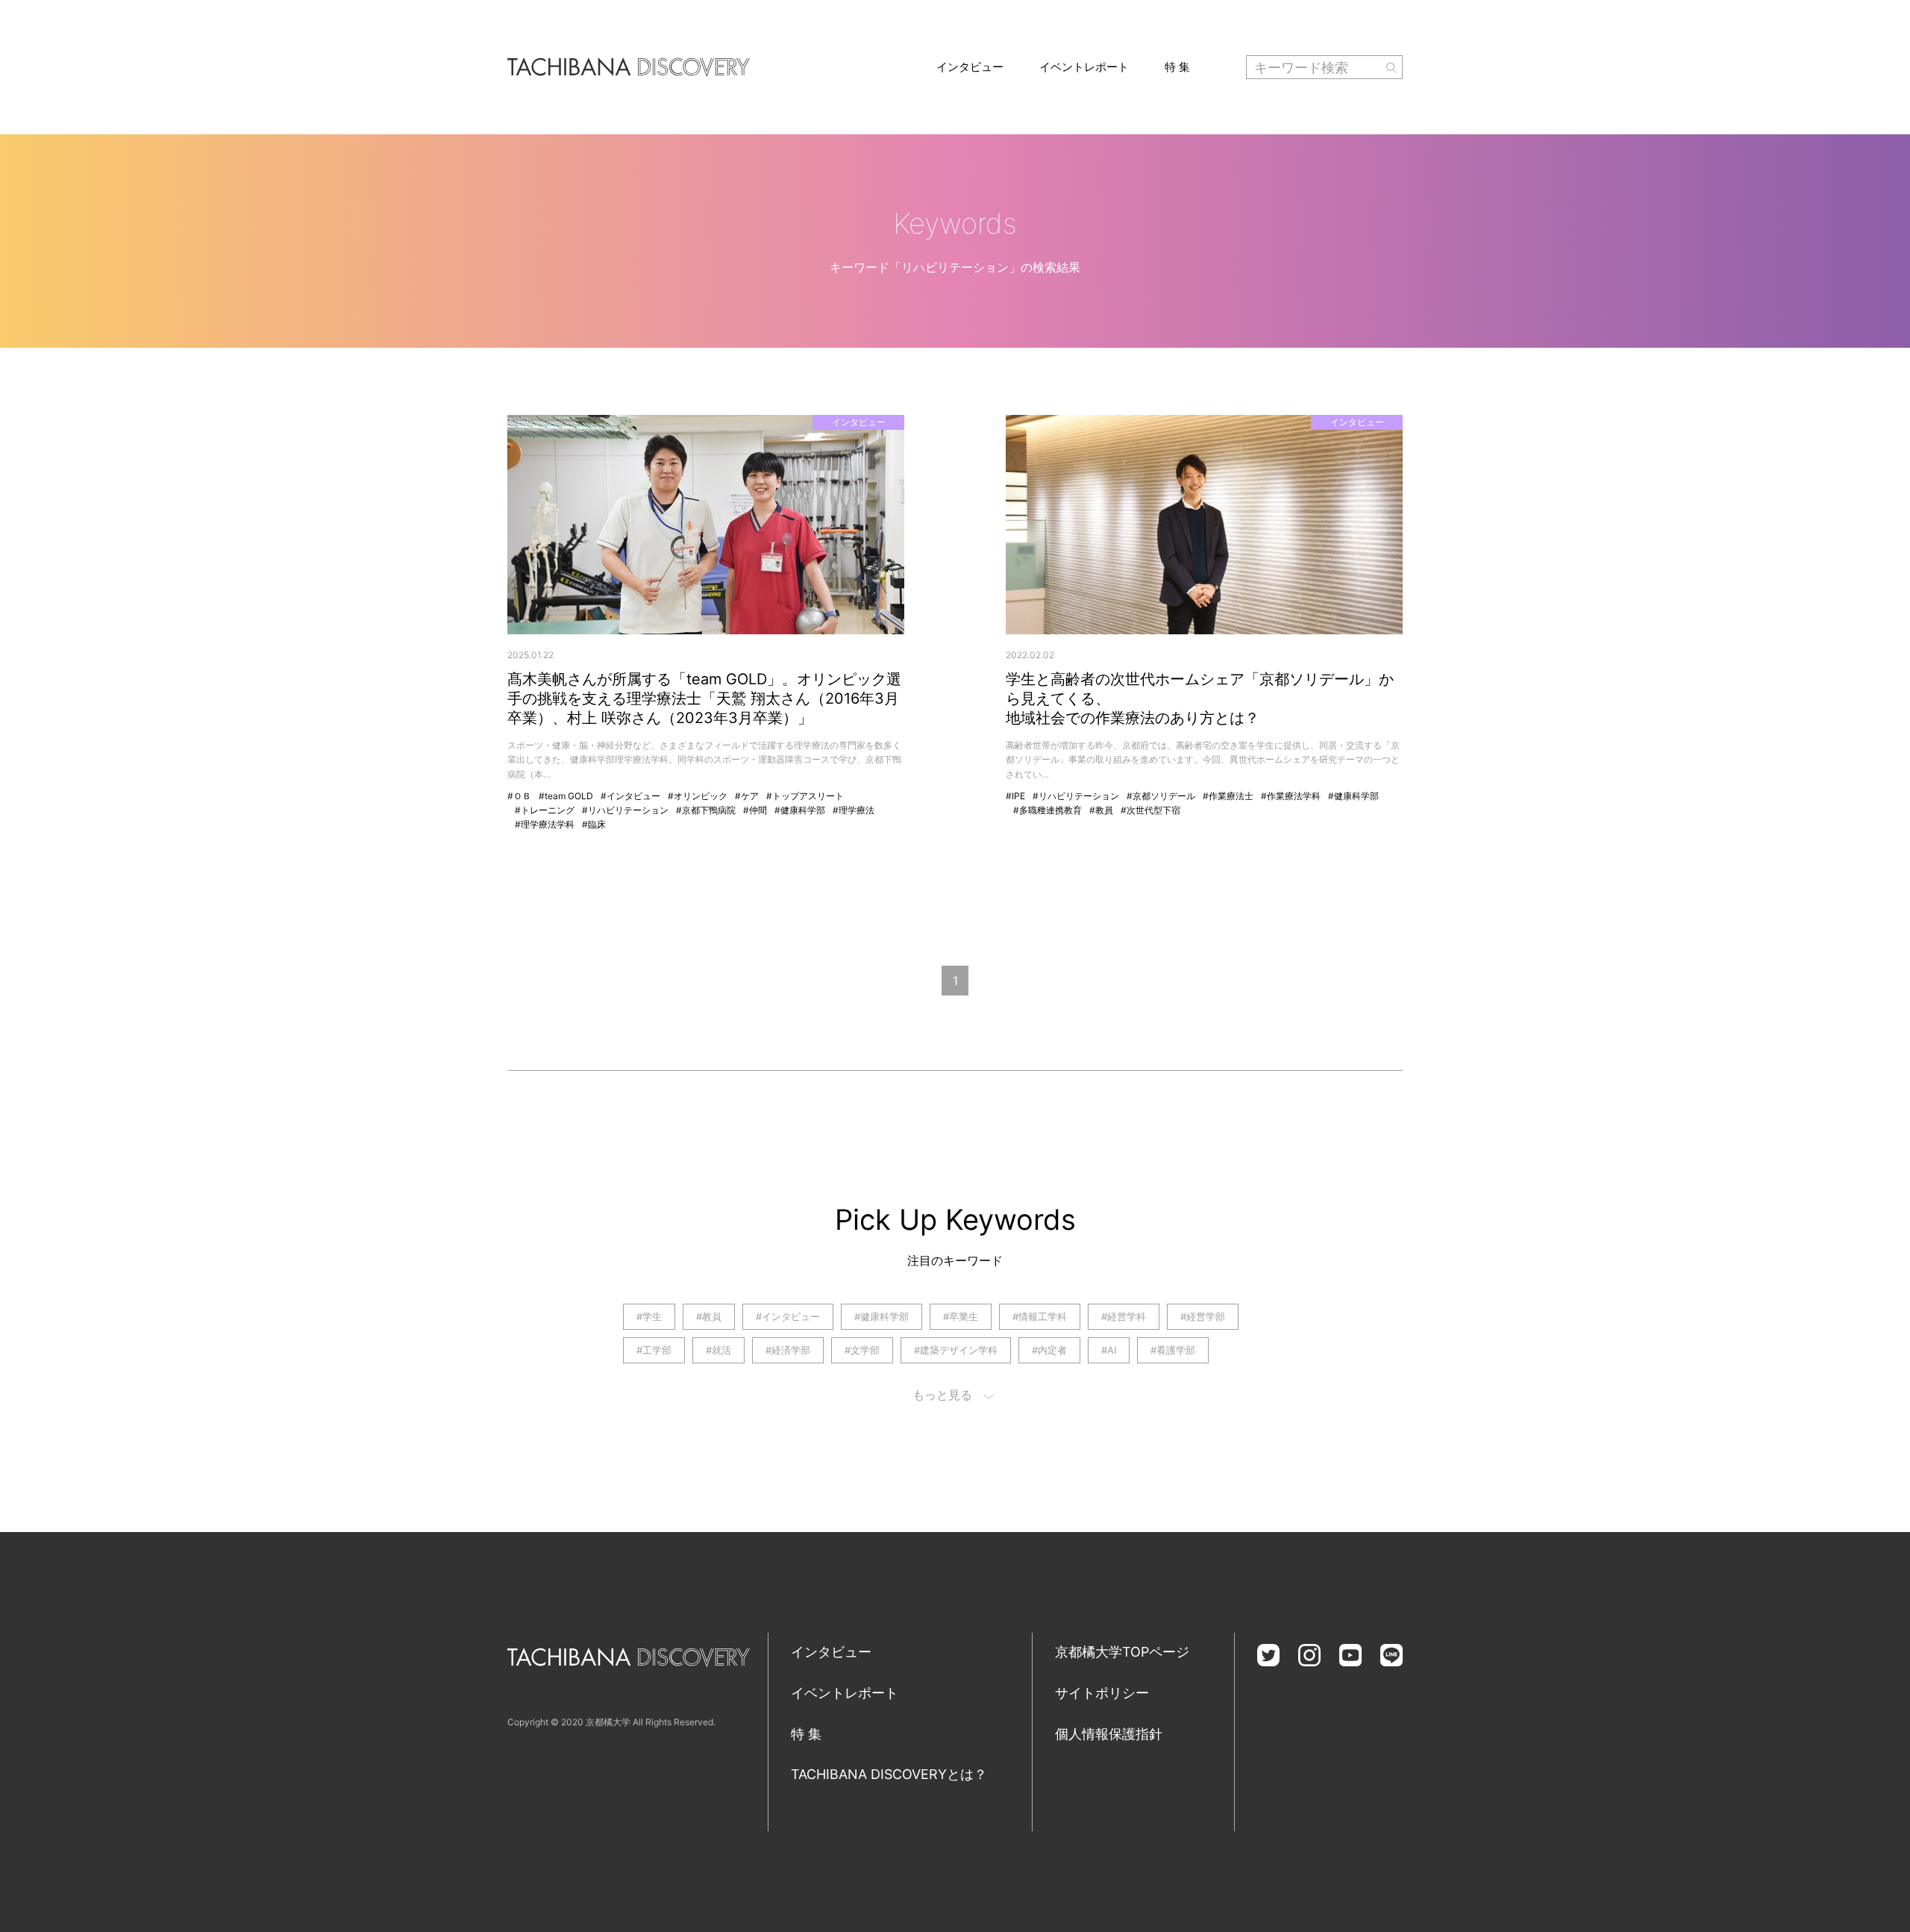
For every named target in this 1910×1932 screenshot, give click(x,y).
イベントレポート (1084, 67)
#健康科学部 (800, 810)
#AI (1109, 1350)
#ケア (747, 796)
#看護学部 (1173, 1350)
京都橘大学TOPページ (1122, 1652)
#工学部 (654, 1350)
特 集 (1177, 67)
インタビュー (970, 67)
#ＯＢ (519, 796)
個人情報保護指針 (1109, 1734)
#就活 (718, 1350)
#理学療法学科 (545, 824)
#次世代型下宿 (1150, 810)
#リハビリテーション (625, 810)
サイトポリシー (1102, 1693)
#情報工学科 (1040, 1316)
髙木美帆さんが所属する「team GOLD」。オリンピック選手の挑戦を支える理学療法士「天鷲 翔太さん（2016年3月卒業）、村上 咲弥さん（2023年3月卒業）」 (704, 698)
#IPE (1015, 796)
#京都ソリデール (1161, 796)
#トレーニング (545, 810)
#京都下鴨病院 (706, 810)
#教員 (1101, 810)
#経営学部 (1203, 1316)
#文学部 (862, 1350)
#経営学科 (1124, 1316)
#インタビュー (630, 796)
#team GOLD (566, 796)
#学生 (649, 1316)
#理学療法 (854, 810)
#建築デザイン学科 (956, 1350)
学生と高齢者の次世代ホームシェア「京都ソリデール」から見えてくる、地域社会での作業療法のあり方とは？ (1200, 698)
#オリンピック (698, 796)
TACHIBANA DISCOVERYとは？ (889, 1774)
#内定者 (1049, 1350)
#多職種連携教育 (1048, 810)
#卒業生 (961, 1316)
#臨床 (594, 824)
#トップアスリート (805, 796)
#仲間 (755, 810)
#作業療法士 (1228, 796)
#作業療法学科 (1291, 796)
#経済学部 (788, 1350)
